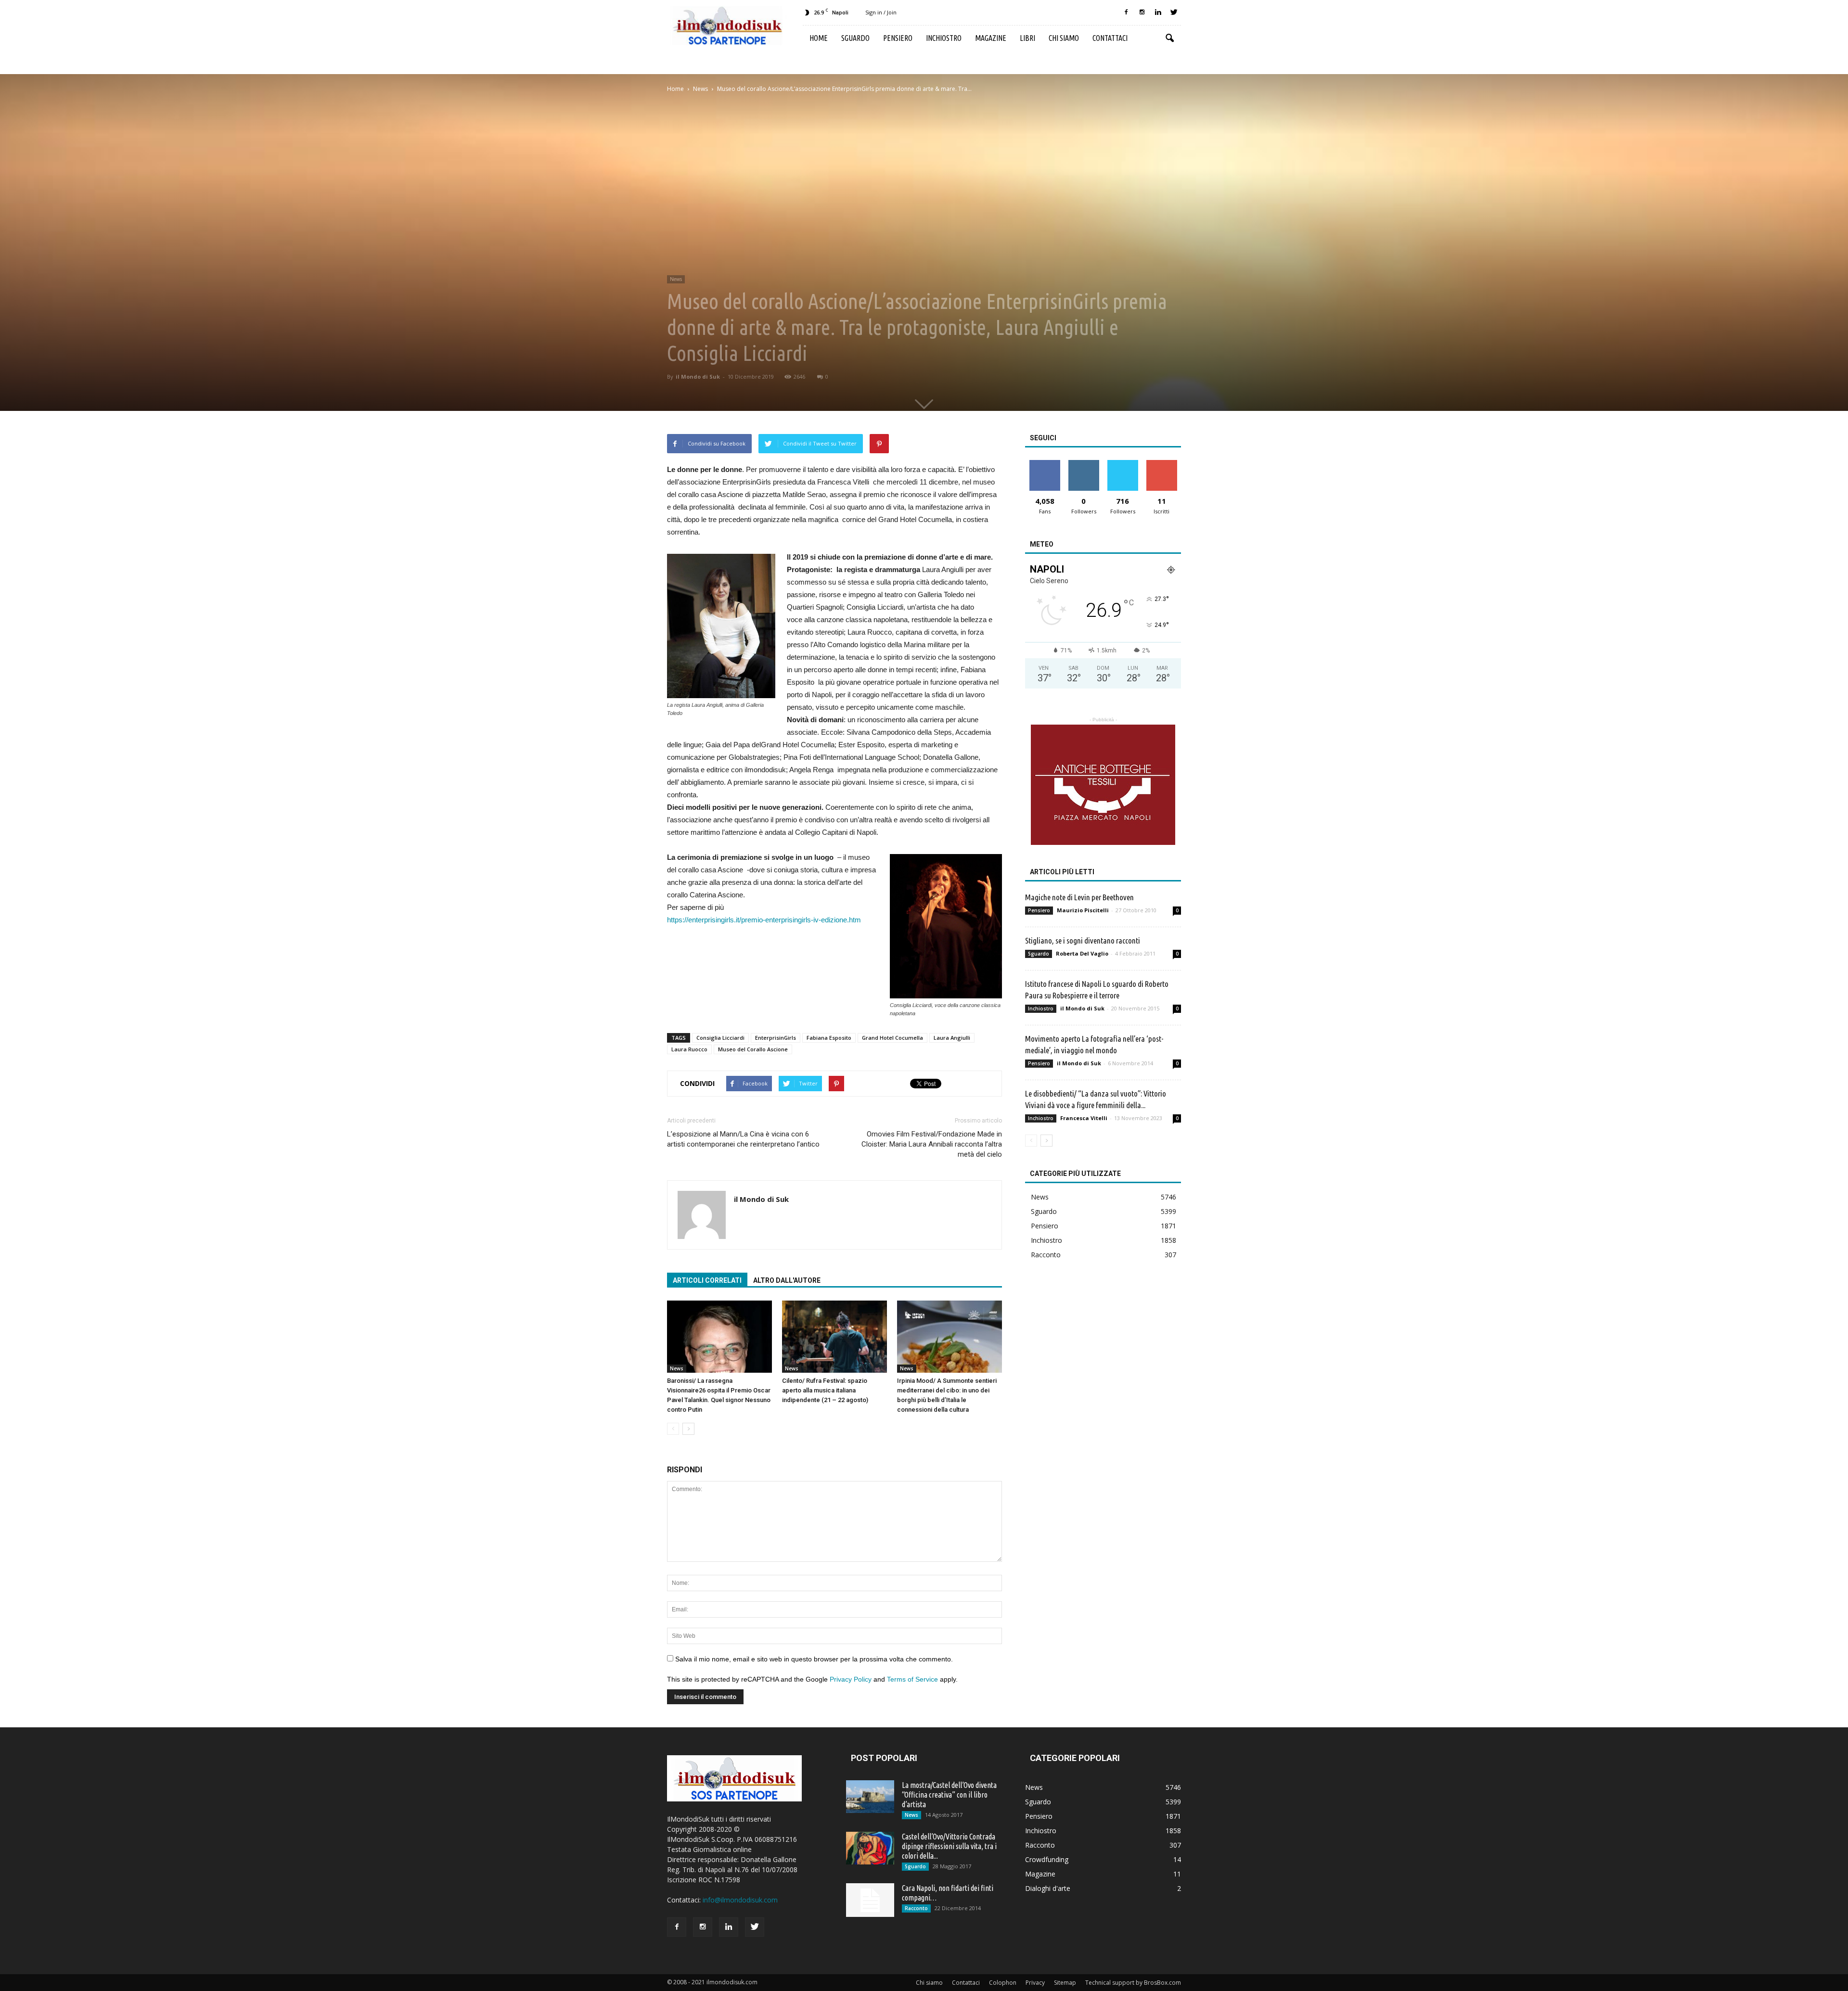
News (676, 279)
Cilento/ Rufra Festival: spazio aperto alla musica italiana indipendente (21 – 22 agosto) (825, 1390)
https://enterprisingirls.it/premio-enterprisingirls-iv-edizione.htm (764, 920)
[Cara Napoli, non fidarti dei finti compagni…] (870, 1900)
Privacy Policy (851, 1679)
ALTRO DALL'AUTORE (787, 1280)
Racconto (1046, 1255)
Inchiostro (944, 38)
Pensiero (898, 38)
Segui (1084, 464)
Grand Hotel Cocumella (892, 1038)
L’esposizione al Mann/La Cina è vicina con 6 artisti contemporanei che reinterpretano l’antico (743, 1139)
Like (1045, 464)
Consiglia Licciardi (720, 1038)
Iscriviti (1161, 464)
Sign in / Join (881, 12)
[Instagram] (1142, 13)
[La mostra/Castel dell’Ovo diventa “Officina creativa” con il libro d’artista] (870, 1797)
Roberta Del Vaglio (1082, 953)
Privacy (1035, 1983)
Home (819, 38)
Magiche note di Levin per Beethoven (1079, 897)
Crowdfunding (1047, 1859)
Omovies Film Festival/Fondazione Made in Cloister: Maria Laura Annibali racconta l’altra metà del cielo (932, 1144)
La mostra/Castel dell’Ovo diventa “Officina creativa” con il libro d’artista (949, 1795)
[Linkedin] (1158, 13)
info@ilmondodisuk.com (740, 1900)
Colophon (1003, 1983)
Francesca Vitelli (1084, 1118)
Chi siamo (1064, 38)
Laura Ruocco (689, 1049)
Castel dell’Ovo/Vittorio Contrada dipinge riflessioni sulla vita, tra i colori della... (949, 1846)
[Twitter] (1174, 13)
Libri (1027, 38)
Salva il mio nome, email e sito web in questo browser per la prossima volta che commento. (814, 1659)
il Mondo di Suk (698, 377)
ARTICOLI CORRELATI (707, 1280)
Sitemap (1065, 1983)
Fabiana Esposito (829, 1038)
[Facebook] (1126, 13)
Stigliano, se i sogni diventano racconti (1083, 940)
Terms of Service (912, 1679)
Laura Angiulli (952, 1038)
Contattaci (1110, 38)
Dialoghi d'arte (1048, 1888)
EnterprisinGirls (776, 1038)
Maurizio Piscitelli (1083, 910)
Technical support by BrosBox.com (1133, 1983)
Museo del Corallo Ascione (753, 1049)
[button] (1169, 38)
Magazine (991, 38)
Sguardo (855, 38)
